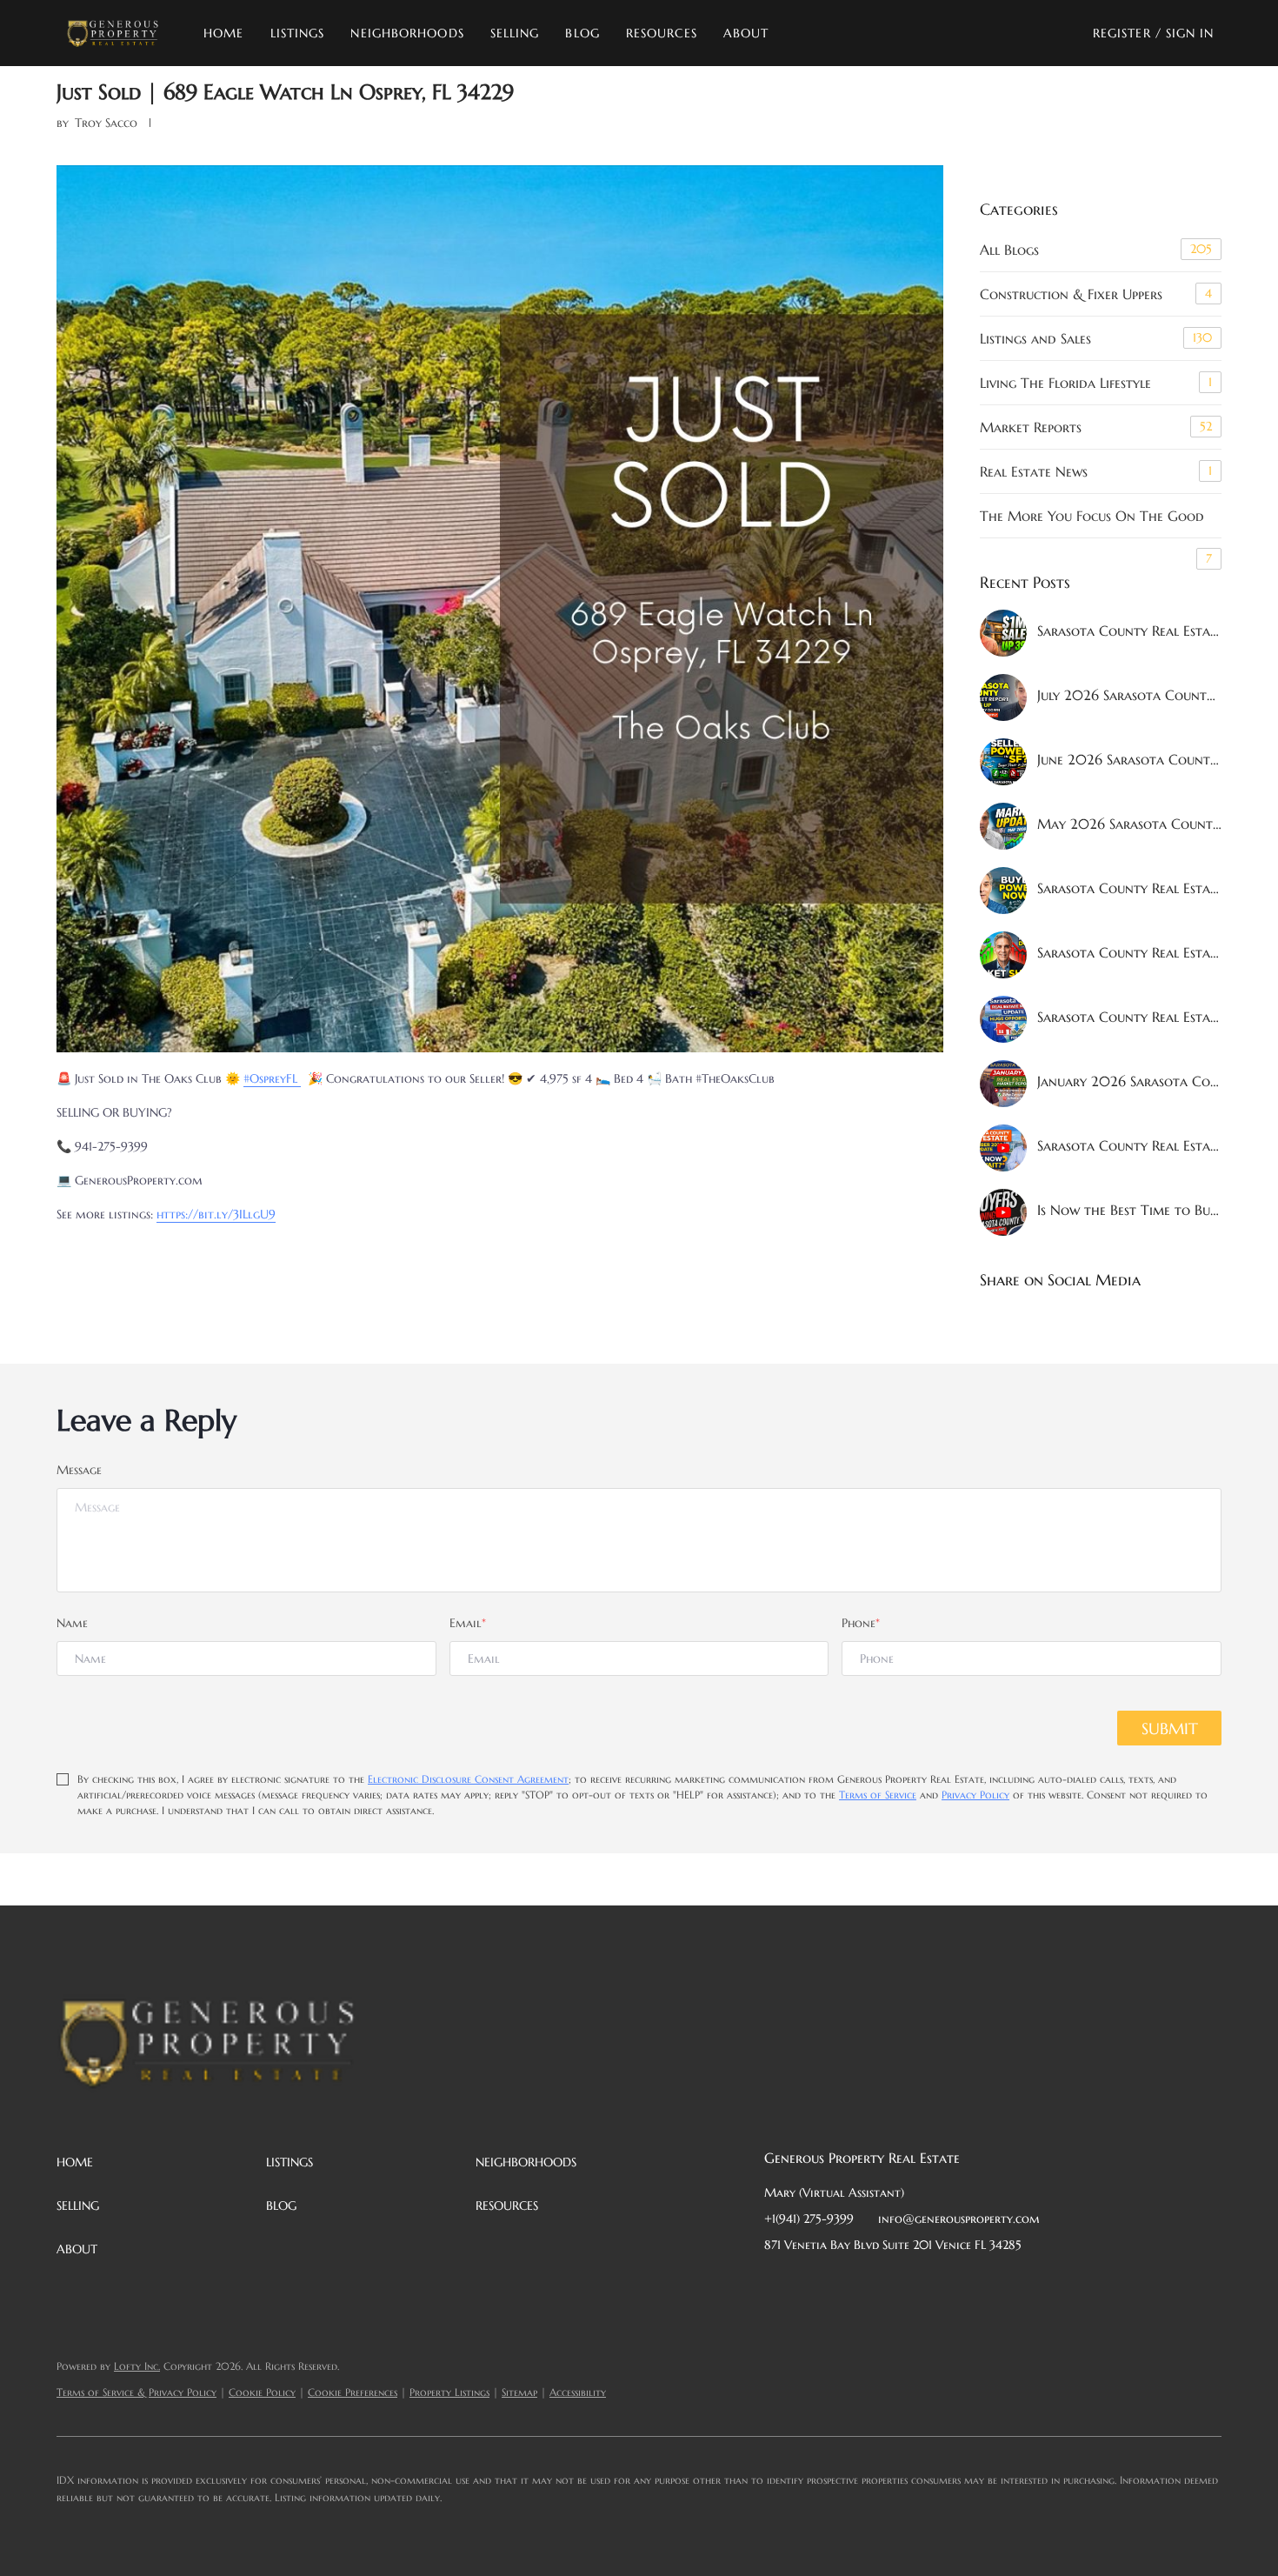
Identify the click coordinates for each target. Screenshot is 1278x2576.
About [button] (746, 33)
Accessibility (578, 2392)
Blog (582, 33)
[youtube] (951, 2284)
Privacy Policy (975, 1795)
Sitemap (519, 2392)
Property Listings (449, 2392)
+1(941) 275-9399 (809, 2219)
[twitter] (847, 2284)
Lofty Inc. (137, 2366)
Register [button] (1122, 33)
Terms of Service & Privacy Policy (136, 2392)
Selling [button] (515, 33)
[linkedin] (812, 2284)
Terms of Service (878, 1795)
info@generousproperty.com (959, 2219)
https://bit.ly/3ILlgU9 (216, 1214)
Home (223, 33)
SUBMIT (1170, 1728)
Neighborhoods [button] (407, 33)
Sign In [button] (1190, 33)
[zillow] (882, 2284)
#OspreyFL (272, 1078)
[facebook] (777, 2284)
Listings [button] (298, 33)
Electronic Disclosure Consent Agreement (468, 1779)
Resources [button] (662, 33)
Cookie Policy (262, 2392)
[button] (113, 33)
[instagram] (916, 2284)
